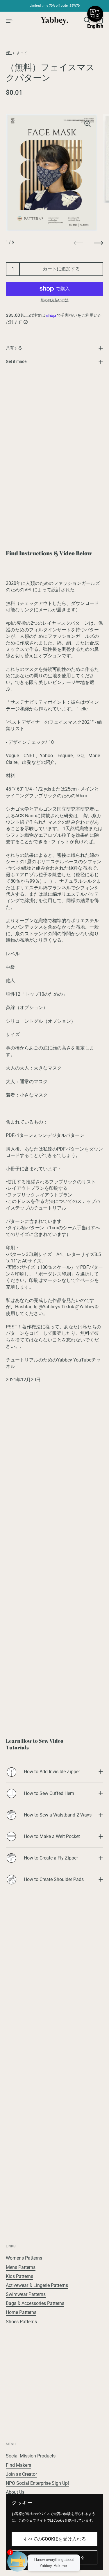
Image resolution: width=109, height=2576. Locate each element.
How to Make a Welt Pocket (52, 1836)
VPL (9, 53)
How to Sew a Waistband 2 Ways (58, 1815)
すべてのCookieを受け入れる (55, 2539)
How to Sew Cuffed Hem (49, 1793)
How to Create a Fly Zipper (51, 1858)
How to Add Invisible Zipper (52, 1772)
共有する (14, 348)
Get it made (16, 361)
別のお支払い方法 (55, 300)
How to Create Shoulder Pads (54, 1879)
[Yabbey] (54, 20)
